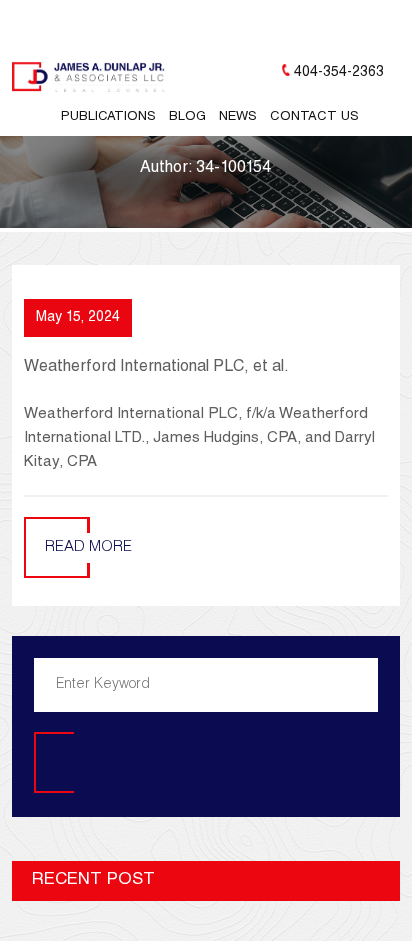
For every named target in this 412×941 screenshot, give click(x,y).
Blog (187, 117)
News (238, 117)
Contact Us (314, 117)
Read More (88, 547)
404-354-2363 (339, 73)
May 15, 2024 (78, 318)
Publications (108, 117)
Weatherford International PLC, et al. (156, 368)
